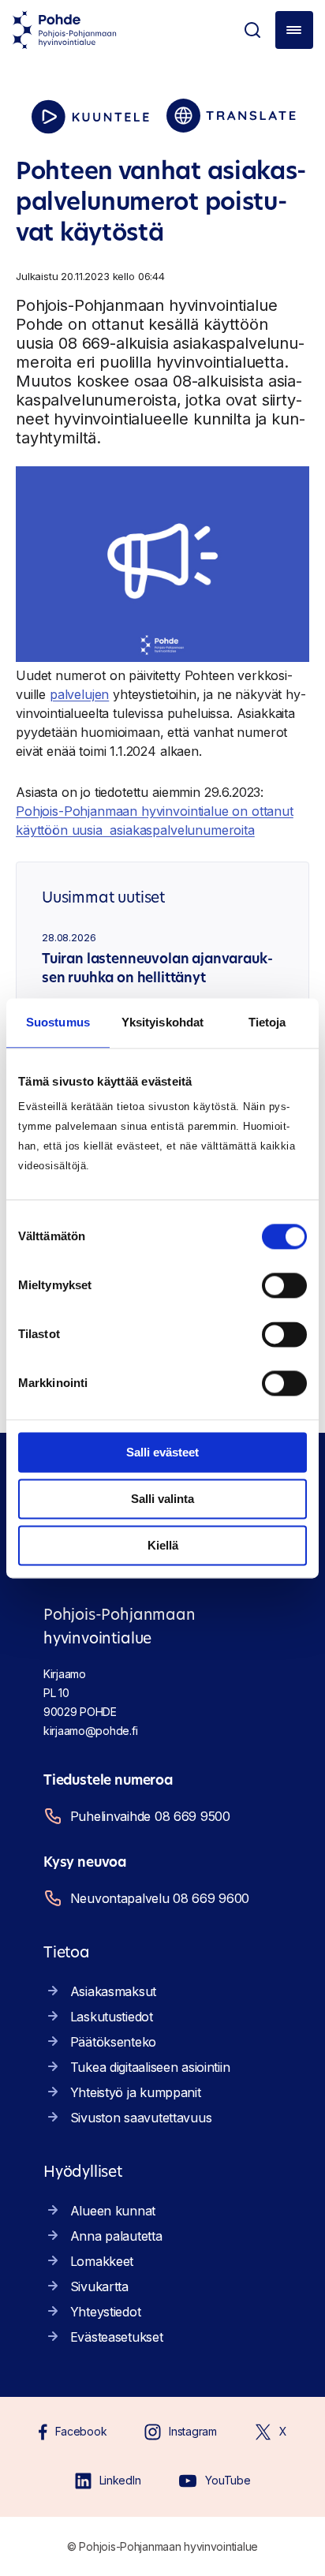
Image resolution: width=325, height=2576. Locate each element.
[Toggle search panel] (252, 30)
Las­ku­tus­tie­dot (112, 2017)
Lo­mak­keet (102, 2261)
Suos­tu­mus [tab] (58, 1022)
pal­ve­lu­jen (79, 694)
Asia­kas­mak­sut (113, 1991)
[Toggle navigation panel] (294, 30)
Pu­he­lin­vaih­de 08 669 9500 (150, 1816)
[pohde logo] (65, 30)
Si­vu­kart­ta (99, 2286)
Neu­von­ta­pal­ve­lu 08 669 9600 (160, 1898)
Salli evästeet (162, 1452)
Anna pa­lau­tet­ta (116, 2236)
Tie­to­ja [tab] (267, 1022)
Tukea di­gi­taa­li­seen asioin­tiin (150, 2067)
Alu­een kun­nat (113, 2211)
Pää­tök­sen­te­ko (113, 2042)
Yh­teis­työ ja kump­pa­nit (136, 2092)
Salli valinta (162, 1499)
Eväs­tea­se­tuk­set (117, 2337)
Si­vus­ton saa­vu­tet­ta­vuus (141, 2118)
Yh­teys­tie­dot (106, 2312)
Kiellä (163, 1545)
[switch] (284, 1285)
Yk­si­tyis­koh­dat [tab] (162, 1022)
